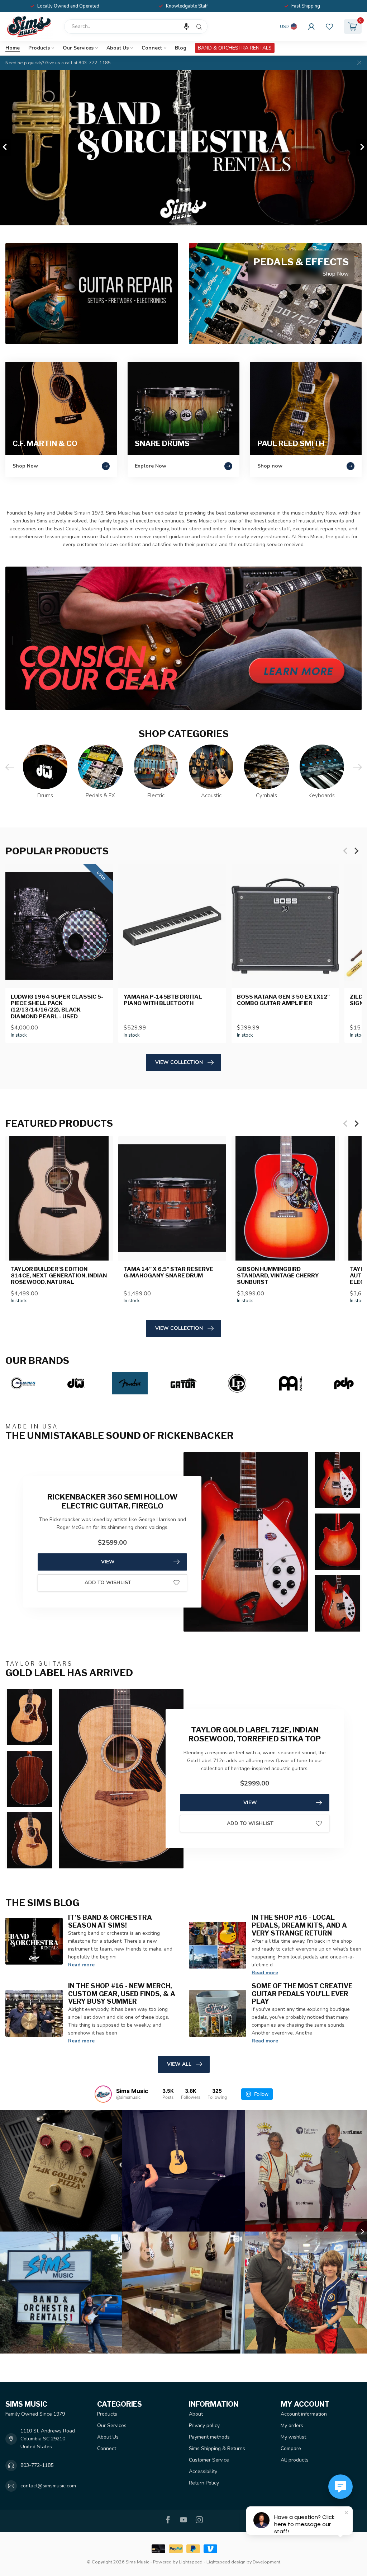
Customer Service (209, 2460)
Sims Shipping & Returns (217, 2448)
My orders (292, 2425)
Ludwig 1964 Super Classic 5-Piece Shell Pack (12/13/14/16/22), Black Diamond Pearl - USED (57, 1006)
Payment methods (209, 2437)
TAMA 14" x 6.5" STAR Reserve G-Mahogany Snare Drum (168, 1272)
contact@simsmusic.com (48, 2486)
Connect (152, 48)
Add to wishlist (108, 1583)
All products (295, 2460)
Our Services (78, 48)
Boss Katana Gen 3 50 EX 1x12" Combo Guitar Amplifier (283, 1000)
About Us (118, 48)
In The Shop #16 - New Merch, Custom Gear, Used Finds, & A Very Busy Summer (122, 1994)
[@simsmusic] (103, 2094)
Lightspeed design (226, 2562)
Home (13, 48)
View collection (179, 1062)
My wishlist (293, 2437)
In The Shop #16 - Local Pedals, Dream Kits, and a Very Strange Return (299, 1925)
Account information (304, 2414)
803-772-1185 (37, 2465)
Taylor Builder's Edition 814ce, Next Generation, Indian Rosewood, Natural (59, 1276)
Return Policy (204, 2483)
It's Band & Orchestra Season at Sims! (110, 1921)
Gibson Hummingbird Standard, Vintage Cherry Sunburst (278, 1276)
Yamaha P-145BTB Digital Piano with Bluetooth (163, 1000)
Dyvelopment (266, 2562)
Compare (291, 2448)
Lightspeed (191, 2562)
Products (39, 48)
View (108, 1562)
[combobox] (136, 27)
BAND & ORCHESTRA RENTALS (235, 48)
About (196, 2414)
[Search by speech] (186, 27)
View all (179, 2064)
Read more (81, 1965)
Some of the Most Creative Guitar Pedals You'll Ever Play (302, 1994)
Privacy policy (204, 2425)
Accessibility (203, 2471)
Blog (181, 48)
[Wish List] (329, 27)
